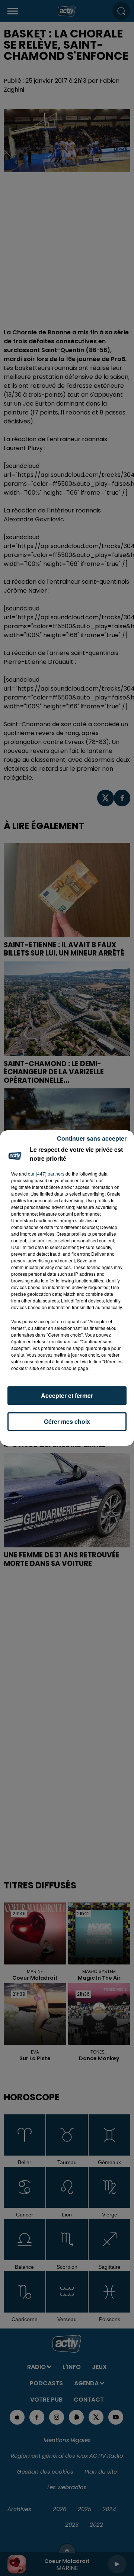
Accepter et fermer (67, 1395)
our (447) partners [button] (46, 1174)
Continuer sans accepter (92, 1138)
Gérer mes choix (67, 1421)
